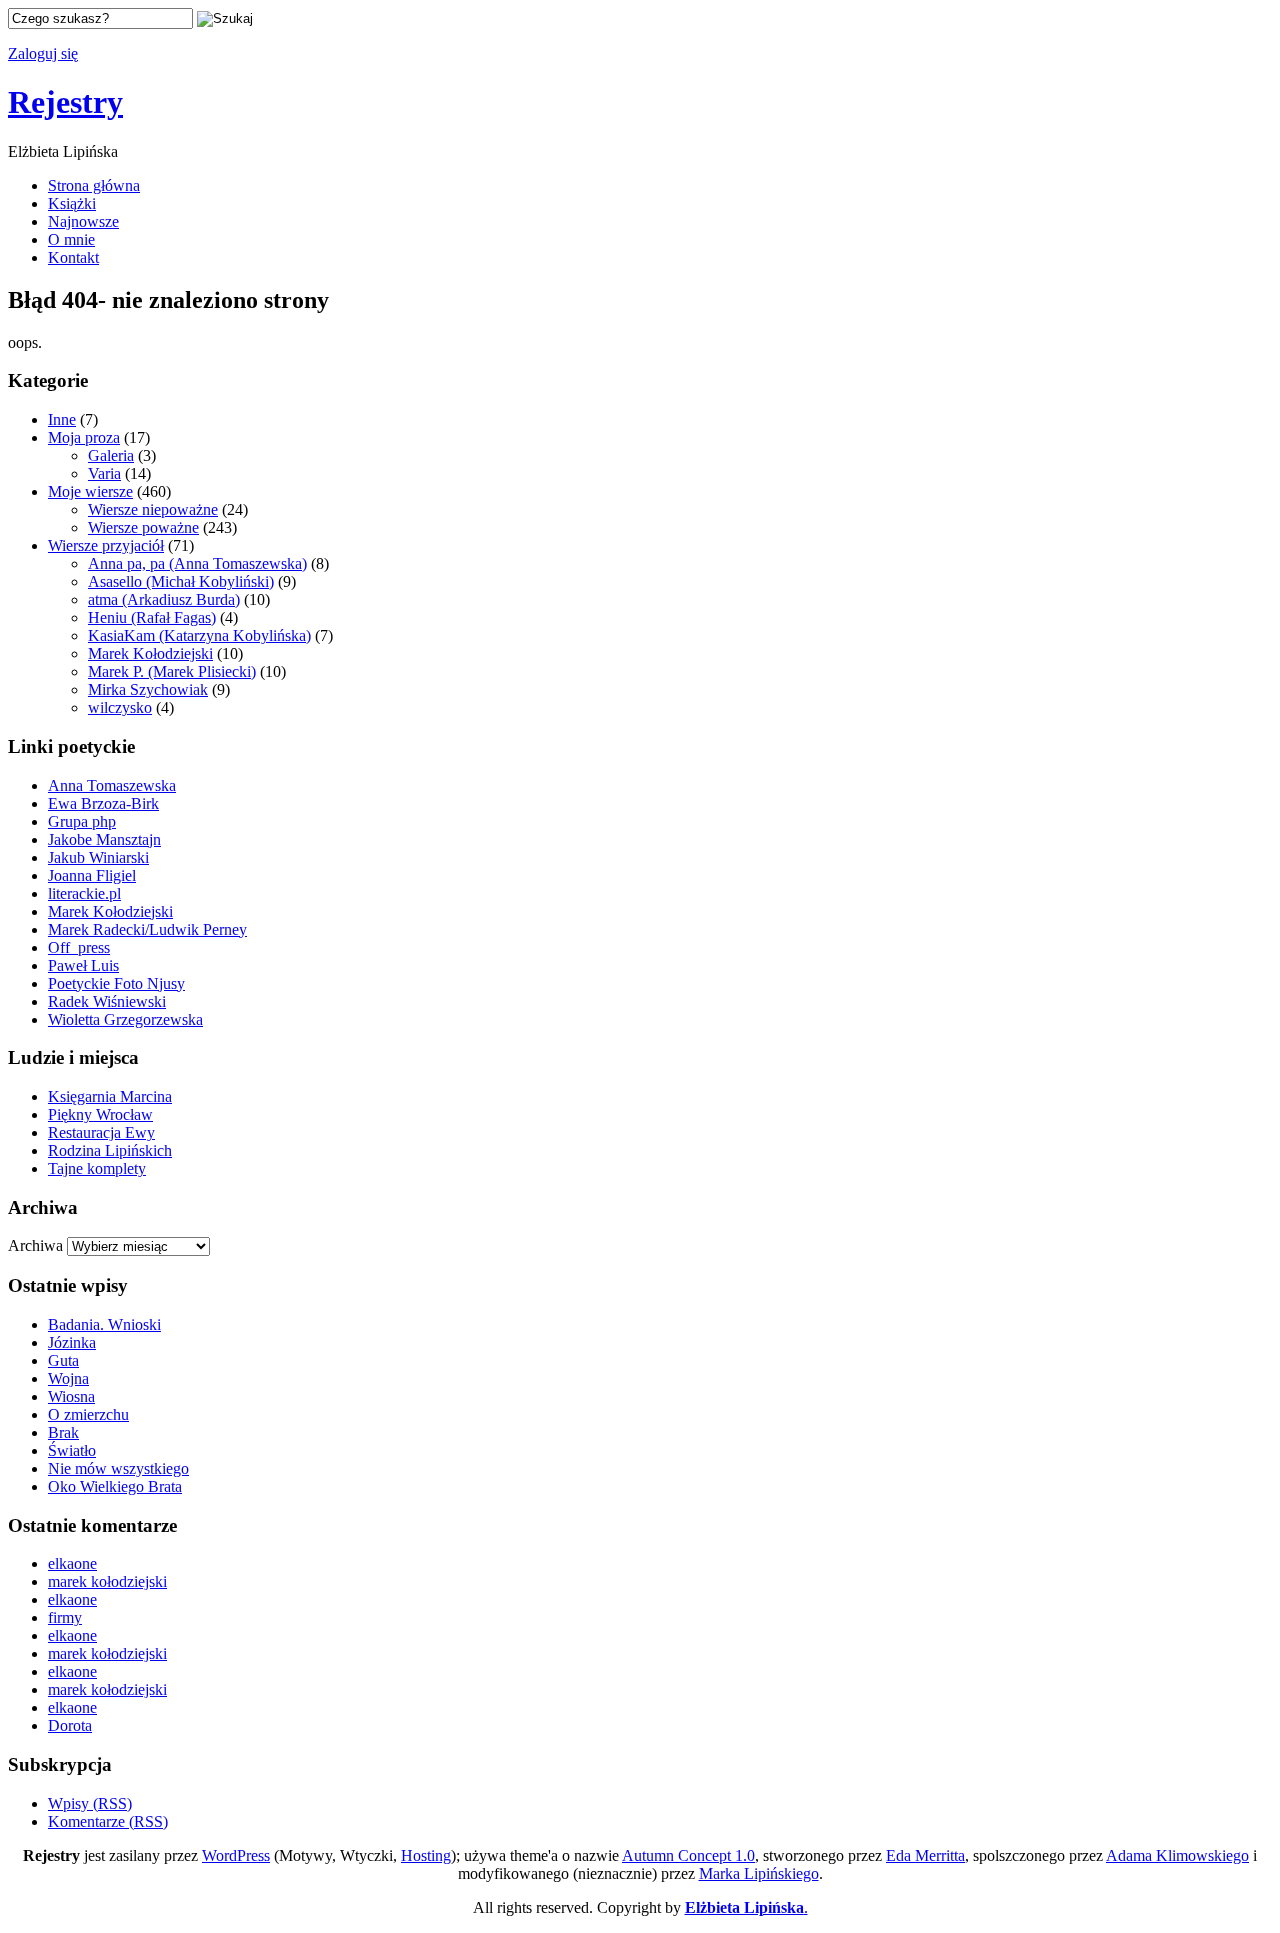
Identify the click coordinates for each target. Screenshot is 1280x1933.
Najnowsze (83, 221)
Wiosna (71, 1396)
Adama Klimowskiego (1177, 1855)
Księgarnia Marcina (110, 1096)
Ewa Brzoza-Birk (103, 803)
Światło (72, 1450)
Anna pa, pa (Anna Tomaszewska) (197, 563)
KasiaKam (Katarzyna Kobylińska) (199, 635)
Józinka (72, 1342)
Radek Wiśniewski (107, 1001)
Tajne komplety (97, 1168)
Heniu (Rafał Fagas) (152, 617)
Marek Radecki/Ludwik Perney (147, 929)
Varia (104, 473)
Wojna (68, 1378)
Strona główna (94, 185)
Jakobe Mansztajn (104, 839)
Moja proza (84, 437)
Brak (63, 1432)
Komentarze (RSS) (108, 1821)
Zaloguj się (43, 53)
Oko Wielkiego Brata (115, 1486)
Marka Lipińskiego (759, 1873)
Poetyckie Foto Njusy (116, 983)
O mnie (71, 239)
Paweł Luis (83, 965)
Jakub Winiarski (98, 857)
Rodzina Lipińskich (110, 1150)
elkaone (72, 1563)
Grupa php (82, 821)
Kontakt (73, 257)
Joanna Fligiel (92, 875)
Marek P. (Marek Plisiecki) (172, 671)
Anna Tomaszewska (112, 785)
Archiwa (35, 1245)
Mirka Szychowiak (148, 689)
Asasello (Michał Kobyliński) (181, 581)
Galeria (111, 455)
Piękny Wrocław (100, 1114)
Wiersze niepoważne (153, 509)
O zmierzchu (88, 1414)
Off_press (79, 947)
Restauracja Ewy (101, 1132)
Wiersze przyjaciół (106, 545)
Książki (72, 203)
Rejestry (65, 102)
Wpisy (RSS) (90, 1803)
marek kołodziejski (107, 1581)
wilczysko (120, 707)
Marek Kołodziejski (150, 653)
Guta (63, 1360)
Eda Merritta (925, 1855)
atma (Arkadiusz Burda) (164, 599)
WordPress (236, 1855)
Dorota (70, 1725)
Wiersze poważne (143, 527)
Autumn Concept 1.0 (688, 1855)
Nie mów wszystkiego (118, 1468)
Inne (62, 419)
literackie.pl (84, 893)
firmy (65, 1617)
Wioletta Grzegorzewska (125, 1019)
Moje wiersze (90, 491)
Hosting (426, 1855)
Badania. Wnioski (104, 1324)
